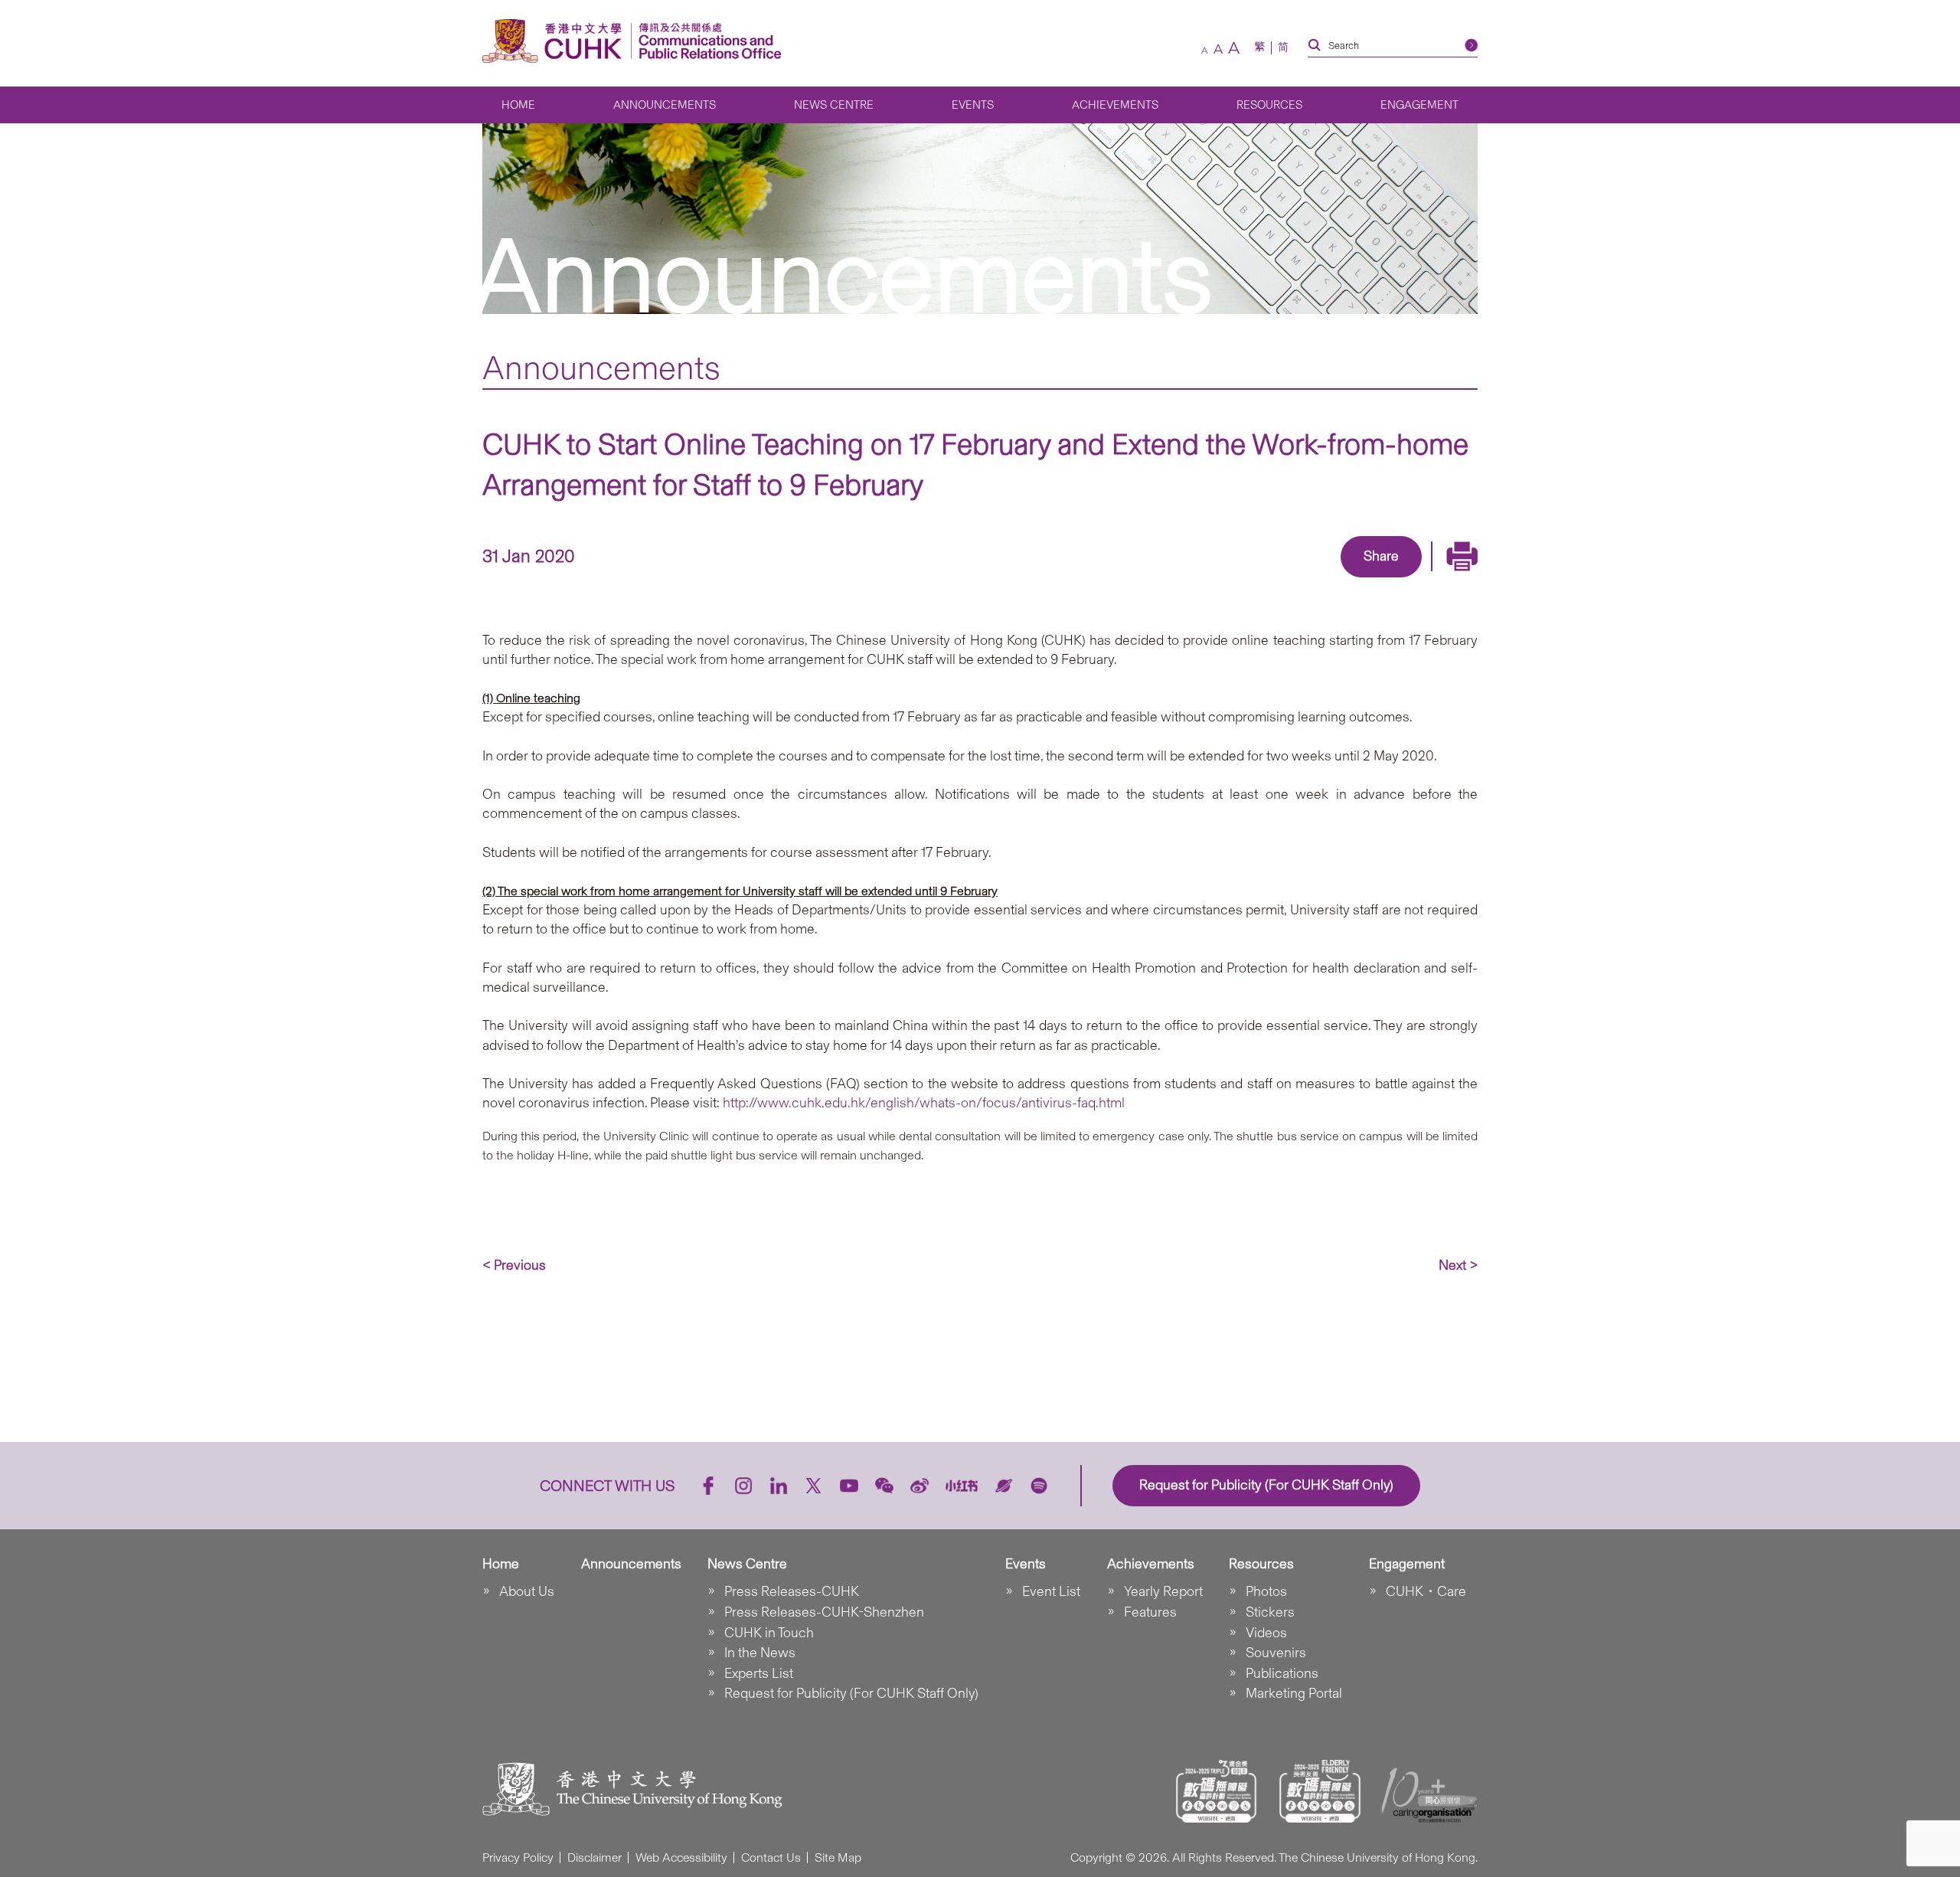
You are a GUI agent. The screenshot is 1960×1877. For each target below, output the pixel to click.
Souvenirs (1276, 1653)
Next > (1458, 1265)
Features (1150, 1612)
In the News (760, 1653)
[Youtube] (849, 1486)
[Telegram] (1364, 579)
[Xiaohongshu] (962, 1486)
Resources (1269, 105)
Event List (1051, 1591)
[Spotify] (1039, 1486)
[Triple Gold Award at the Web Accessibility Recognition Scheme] (1217, 1791)
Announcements (665, 105)
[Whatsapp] (1434, 579)
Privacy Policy (518, 1857)
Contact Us (771, 1857)
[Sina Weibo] (1399, 579)
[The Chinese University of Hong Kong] (556, 41)
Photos (1266, 1591)
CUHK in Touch (769, 1633)
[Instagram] (743, 1486)
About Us (527, 1591)
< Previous (514, 1265)
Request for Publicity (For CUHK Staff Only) (851, 1693)
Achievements (1115, 105)
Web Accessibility (681, 1857)
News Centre (834, 105)
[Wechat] (884, 1486)
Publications (1282, 1673)
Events (973, 105)
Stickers (1270, 1612)
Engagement (1419, 105)
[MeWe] (1469, 579)
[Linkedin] (1293, 579)
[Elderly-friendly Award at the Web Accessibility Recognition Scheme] (1320, 1791)
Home (518, 105)
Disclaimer (595, 1857)
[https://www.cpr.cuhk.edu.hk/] (706, 41)
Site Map (838, 1857)
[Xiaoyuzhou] (1004, 1486)
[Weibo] (920, 1486)
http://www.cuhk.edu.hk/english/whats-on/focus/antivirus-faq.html (924, 1103)
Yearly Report (1163, 1591)
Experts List (759, 1673)
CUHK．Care (1426, 1591)
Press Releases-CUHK (792, 1591)
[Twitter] (1328, 579)
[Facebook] (1258, 579)
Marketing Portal (1294, 1693)
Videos (1266, 1633)
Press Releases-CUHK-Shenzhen (824, 1612)
